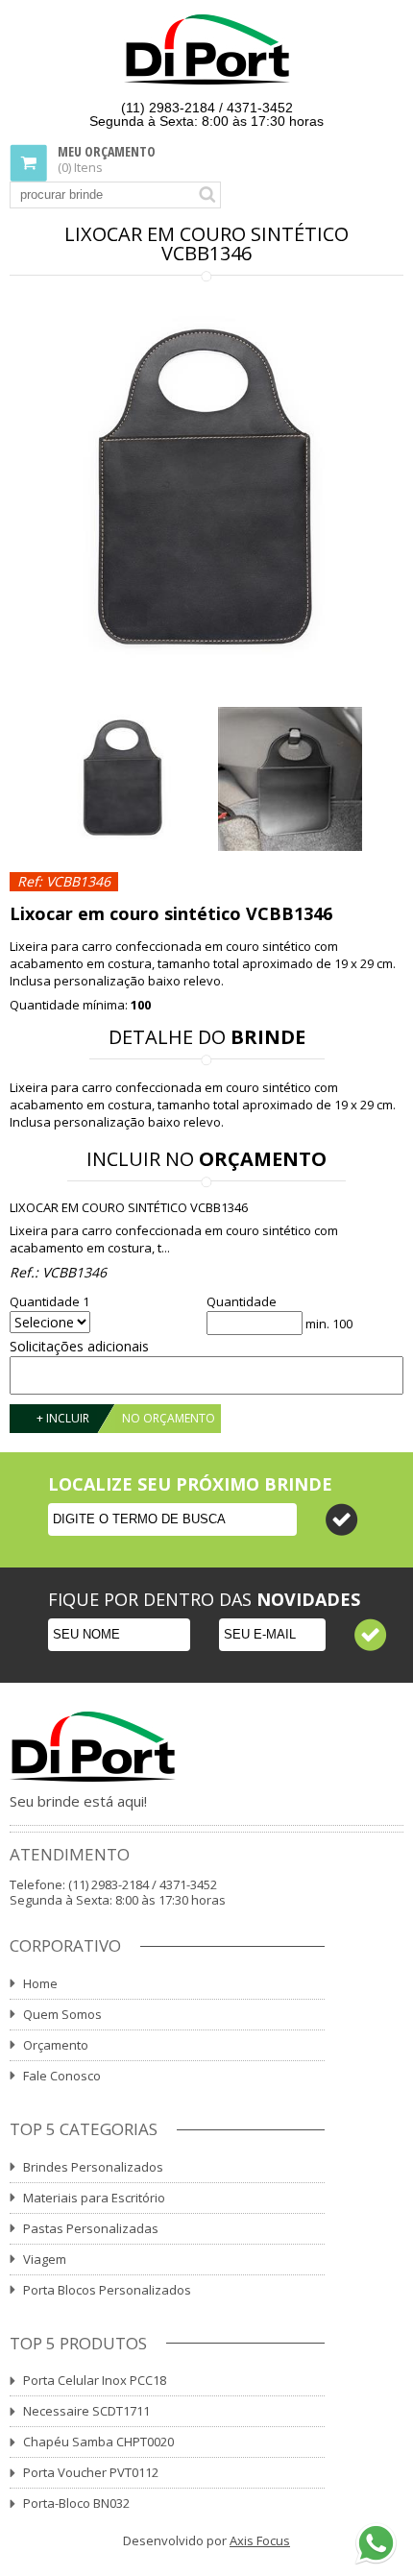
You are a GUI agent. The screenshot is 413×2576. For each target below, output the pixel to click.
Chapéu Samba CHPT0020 (98, 2442)
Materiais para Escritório (94, 2198)
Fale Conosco (62, 2076)
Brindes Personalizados (93, 2167)
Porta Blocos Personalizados (107, 2290)
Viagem (45, 2259)
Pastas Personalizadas (91, 2228)
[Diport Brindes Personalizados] (207, 50)
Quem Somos (62, 2014)
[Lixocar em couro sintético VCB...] (206, 493)
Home (40, 1983)
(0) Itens (107, 160)
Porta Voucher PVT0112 (91, 2472)
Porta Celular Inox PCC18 (95, 2380)
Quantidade (242, 1302)
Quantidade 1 (49, 1302)
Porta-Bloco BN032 (76, 2503)
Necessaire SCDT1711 (86, 2411)
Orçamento (56, 2045)
